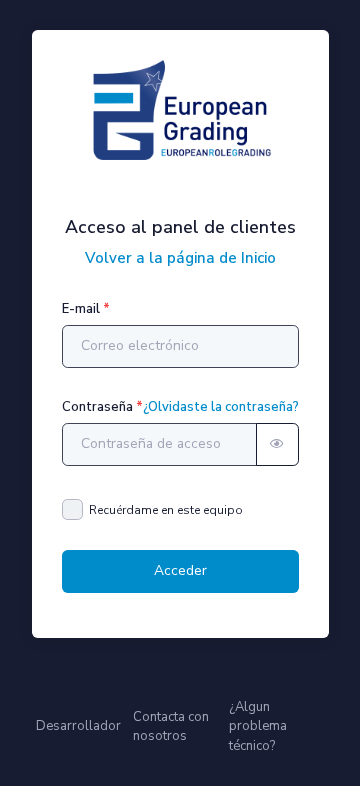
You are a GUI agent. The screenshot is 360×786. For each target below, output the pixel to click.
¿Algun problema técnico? (258, 726)
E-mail (81, 309)
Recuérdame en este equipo (166, 510)
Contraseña (97, 407)
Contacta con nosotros (171, 726)
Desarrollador (78, 726)
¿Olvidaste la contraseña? (221, 407)
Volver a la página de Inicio (180, 258)
